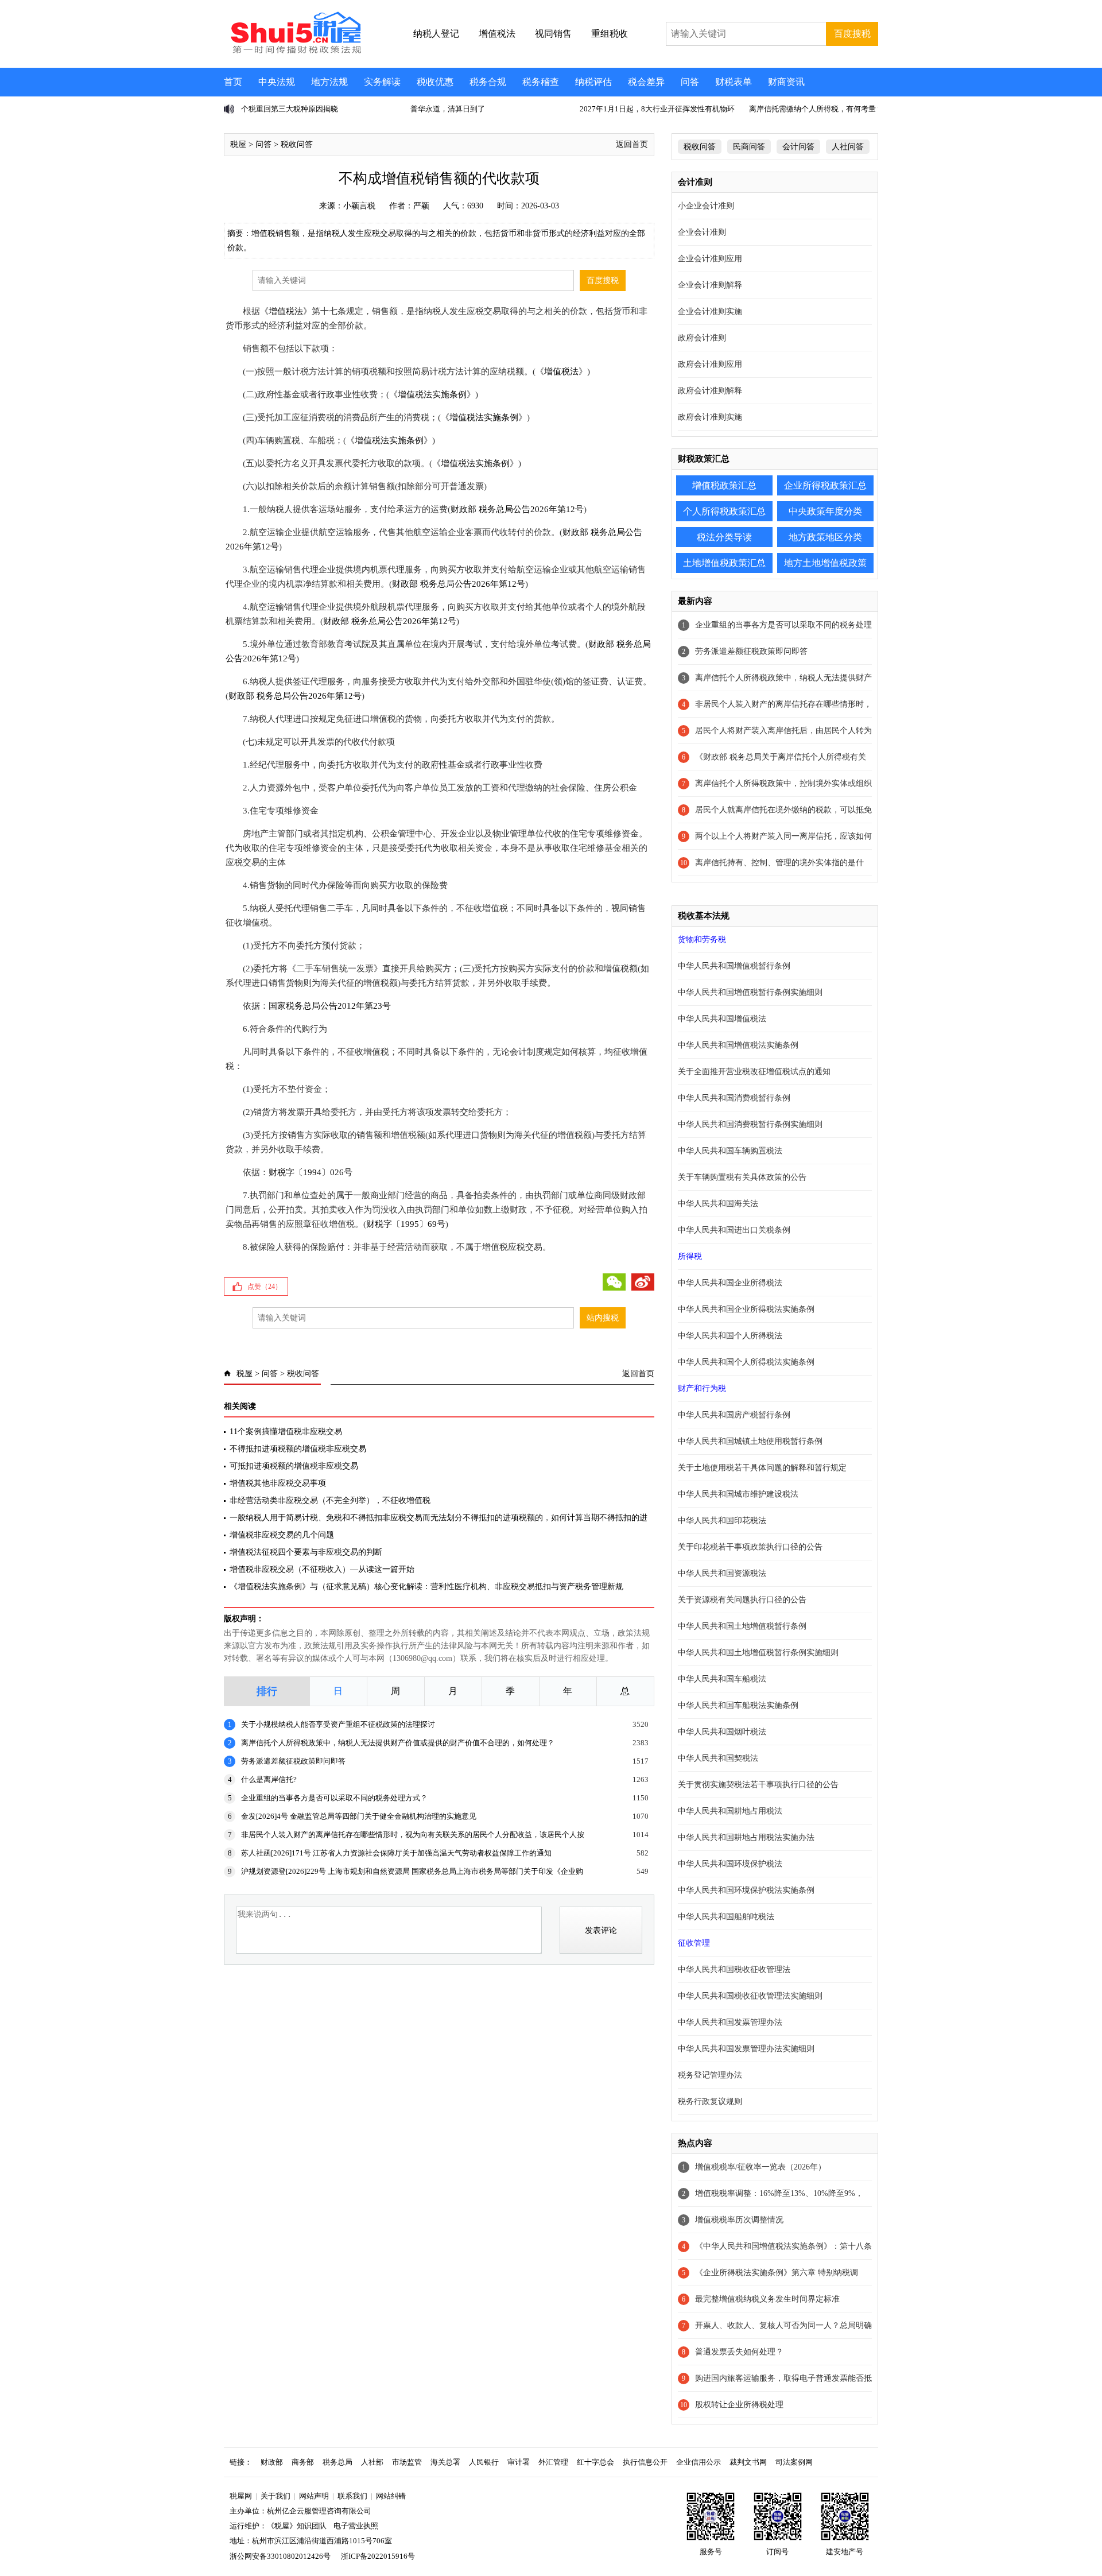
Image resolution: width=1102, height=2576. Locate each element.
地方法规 (329, 82)
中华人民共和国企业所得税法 (730, 1283)
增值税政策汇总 (724, 485)
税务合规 (488, 82)
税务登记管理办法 (710, 2075)
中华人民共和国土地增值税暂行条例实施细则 (758, 1653)
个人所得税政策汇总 (724, 511)
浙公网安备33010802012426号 (280, 2556)
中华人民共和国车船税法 (722, 1679)
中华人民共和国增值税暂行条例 (734, 966)
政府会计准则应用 (710, 364)
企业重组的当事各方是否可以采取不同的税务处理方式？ (334, 1798)
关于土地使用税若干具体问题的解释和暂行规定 (762, 1468)
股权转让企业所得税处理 (739, 2405)
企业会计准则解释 (710, 285)
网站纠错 (391, 2496)
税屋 (238, 144)
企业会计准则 (702, 232)
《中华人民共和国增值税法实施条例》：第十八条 (783, 2246)
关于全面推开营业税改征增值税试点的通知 (754, 1072)
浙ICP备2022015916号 (378, 2556)
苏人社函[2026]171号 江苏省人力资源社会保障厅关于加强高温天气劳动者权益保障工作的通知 (396, 1853)
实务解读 (382, 82)
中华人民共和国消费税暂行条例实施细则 (750, 1124)
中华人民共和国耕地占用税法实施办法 (746, 1837)
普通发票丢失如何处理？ (739, 2352)
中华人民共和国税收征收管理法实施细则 (750, 1996)
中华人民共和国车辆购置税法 (730, 1151)
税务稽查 (541, 82)
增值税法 (286, 311)
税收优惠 (435, 82)
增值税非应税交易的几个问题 (282, 1535)
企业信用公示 (699, 2462)
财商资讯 (786, 82)
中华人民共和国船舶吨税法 (726, 1917)
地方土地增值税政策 (825, 563)
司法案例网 (794, 2462)
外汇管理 (553, 2462)
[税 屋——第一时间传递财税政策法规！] (294, 52)
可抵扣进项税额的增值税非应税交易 (294, 1466)
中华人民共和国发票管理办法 (730, 2022)
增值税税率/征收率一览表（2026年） (760, 2167)
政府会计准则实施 (710, 417)
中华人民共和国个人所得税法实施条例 (746, 1362)
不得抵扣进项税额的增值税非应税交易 (298, 1449)
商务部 (303, 2462)
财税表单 (734, 82)
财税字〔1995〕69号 (406, 1224)
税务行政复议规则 (710, 2102)
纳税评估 (593, 82)
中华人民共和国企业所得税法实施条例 (746, 1309)
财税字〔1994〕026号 (311, 1172)
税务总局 (337, 2462)
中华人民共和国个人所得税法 (730, 1336)
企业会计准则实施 (710, 311)
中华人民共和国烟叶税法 (722, 1732)
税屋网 (241, 2496)
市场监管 (407, 2462)
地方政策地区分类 (825, 537)
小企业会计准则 (706, 206)
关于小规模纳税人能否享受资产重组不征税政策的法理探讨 (338, 1724)
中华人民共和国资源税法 (722, 1573)
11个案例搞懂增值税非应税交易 (286, 1432)
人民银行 (484, 2462)
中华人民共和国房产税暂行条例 (734, 1415)
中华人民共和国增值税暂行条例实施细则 (750, 992)
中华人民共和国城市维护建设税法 (738, 1494)
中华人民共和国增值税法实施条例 (738, 1045)
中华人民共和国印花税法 (722, 1521)
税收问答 (297, 144)
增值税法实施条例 (432, 394)
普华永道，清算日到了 (448, 109)
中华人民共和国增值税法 (722, 1019)
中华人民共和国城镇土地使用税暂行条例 (750, 1441)
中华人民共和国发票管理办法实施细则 (746, 2049)
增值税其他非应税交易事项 (278, 1483)
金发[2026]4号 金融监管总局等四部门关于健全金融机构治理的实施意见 (359, 1816)
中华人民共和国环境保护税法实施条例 (746, 1890)
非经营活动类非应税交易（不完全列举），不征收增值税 (330, 1500)
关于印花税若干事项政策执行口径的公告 (750, 1547)
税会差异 (646, 82)
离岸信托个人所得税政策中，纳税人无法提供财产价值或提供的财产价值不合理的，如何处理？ (398, 1743)
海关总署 (445, 2462)
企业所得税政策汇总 (825, 485)
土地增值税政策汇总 (724, 563)
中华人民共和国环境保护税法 (730, 1864)
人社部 (372, 2462)
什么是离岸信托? (269, 1779)
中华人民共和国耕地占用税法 (730, 1811)
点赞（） (265, 1287)
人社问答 (848, 147)
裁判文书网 (748, 2462)
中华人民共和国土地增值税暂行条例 (742, 1626)
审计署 (519, 2462)
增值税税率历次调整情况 (739, 2220)
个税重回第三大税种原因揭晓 (290, 109)
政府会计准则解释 (710, 391)
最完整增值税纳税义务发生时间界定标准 (767, 2299)
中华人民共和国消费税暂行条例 (734, 1098)
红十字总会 (595, 2462)
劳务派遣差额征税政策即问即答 (293, 1761)
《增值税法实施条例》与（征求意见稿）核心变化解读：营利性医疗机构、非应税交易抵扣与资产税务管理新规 (426, 1587)
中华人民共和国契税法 (718, 1758)
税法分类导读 (724, 537)
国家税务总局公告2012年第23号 (330, 1006)
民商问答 (749, 147)
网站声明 (314, 2496)
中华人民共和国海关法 (718, 1204)
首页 (233, 82)
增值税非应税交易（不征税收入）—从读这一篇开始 (322, 1569)
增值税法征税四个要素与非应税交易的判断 (306, 1552)
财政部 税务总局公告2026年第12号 (517, 509)
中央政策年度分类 (825, 511)
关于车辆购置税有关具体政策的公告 (742, 1177)
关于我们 (275, 2496)
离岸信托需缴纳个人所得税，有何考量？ (816, 109)
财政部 (272, 2462)
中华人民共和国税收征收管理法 (734, 1969)
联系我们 (352, 2496)
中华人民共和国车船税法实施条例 (738, 1705)
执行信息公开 (645, 2462)
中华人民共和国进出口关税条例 (734, 1230)
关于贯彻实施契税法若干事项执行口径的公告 (758, 1785)
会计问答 (798, 147)
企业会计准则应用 (710, 259)
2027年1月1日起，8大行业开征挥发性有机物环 (657, 109)
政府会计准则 (702, 338)
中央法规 (277, 82)
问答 (690, 82)
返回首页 (632, 144)
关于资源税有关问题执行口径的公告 (742, 1600)
